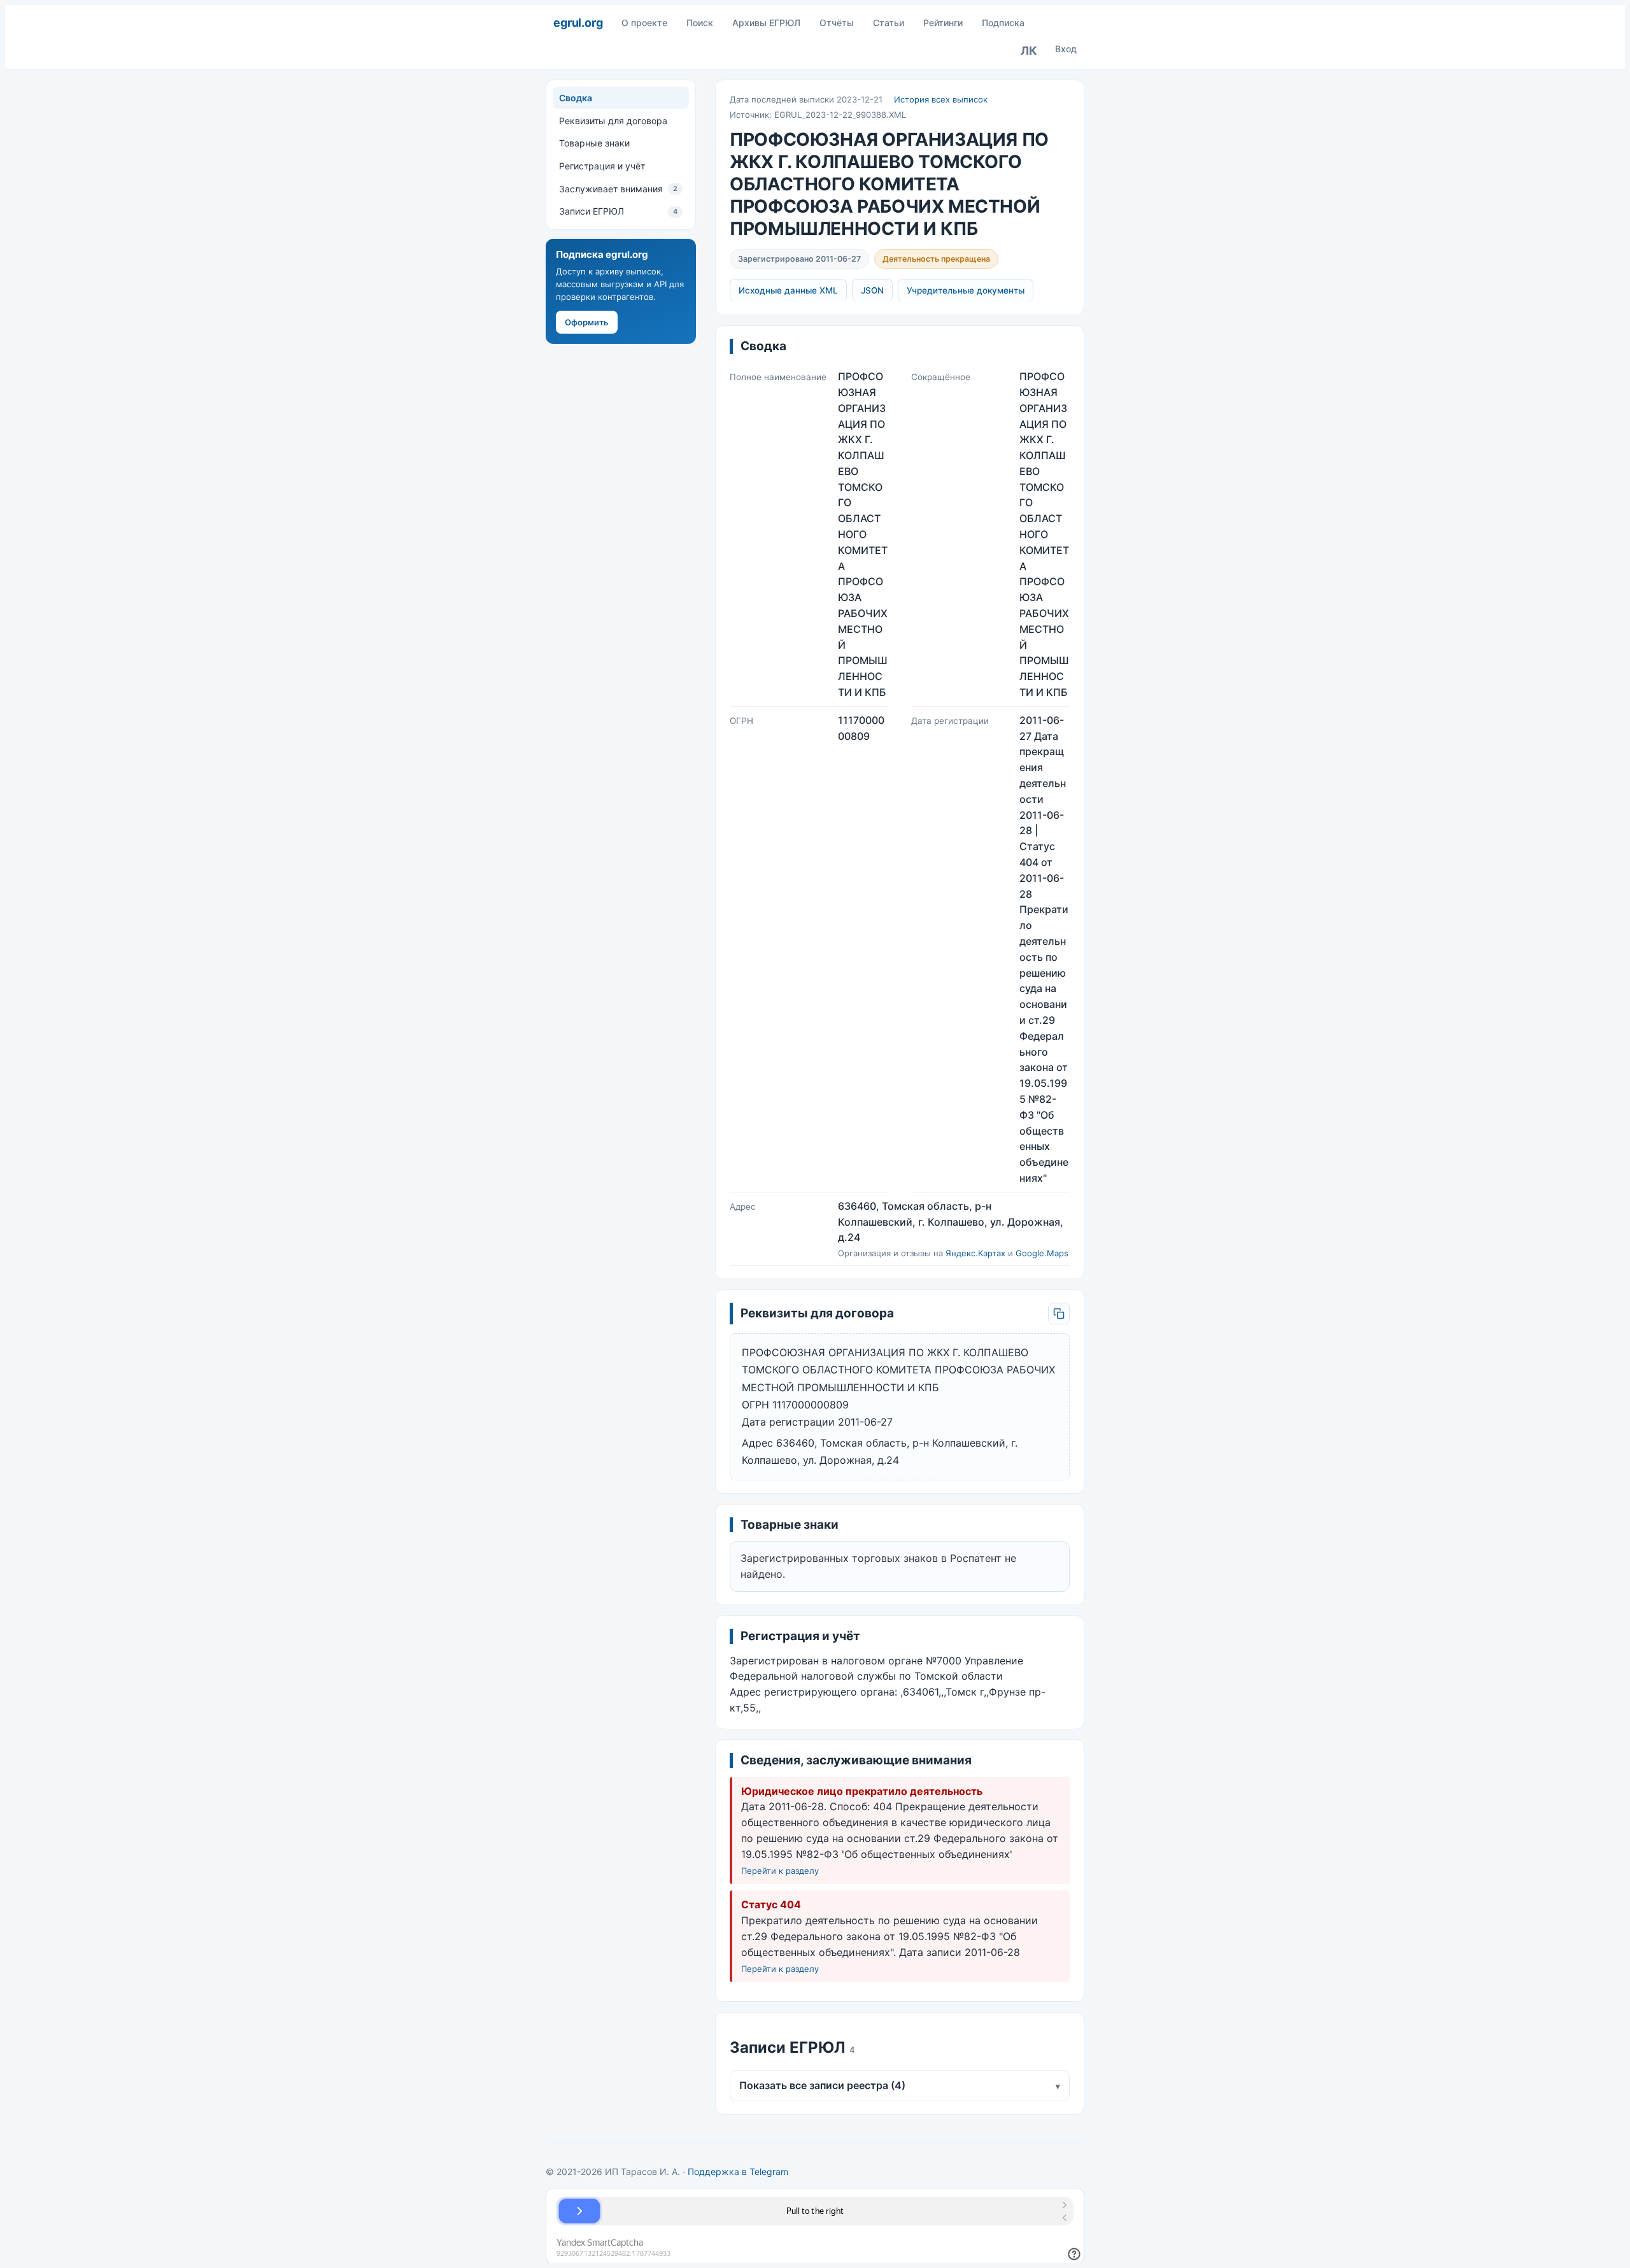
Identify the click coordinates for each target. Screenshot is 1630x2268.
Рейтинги (943, 23)
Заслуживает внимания (618, 189)
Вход (1066, 49)
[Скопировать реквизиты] (1059, 1314)
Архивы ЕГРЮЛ (766, 23)
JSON (872, 290)
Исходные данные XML (788, 290)
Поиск (700, 23)
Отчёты (837, 23)
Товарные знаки (594, 143)
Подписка (1003, 23)
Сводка (576, 98)
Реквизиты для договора (613, 120)
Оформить (587, 322)
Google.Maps (1042, 1253)
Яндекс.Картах (975, 1253)
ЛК (1029, 51)
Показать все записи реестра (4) (900, 2085)
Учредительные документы (966, 290)
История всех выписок (941, 99)
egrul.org (578, 23)
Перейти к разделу (780, 1871)
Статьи (889, 23)
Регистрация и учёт (602, 166)
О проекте (644, 23)
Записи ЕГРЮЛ (618, 211)
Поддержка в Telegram (738, 2172)
